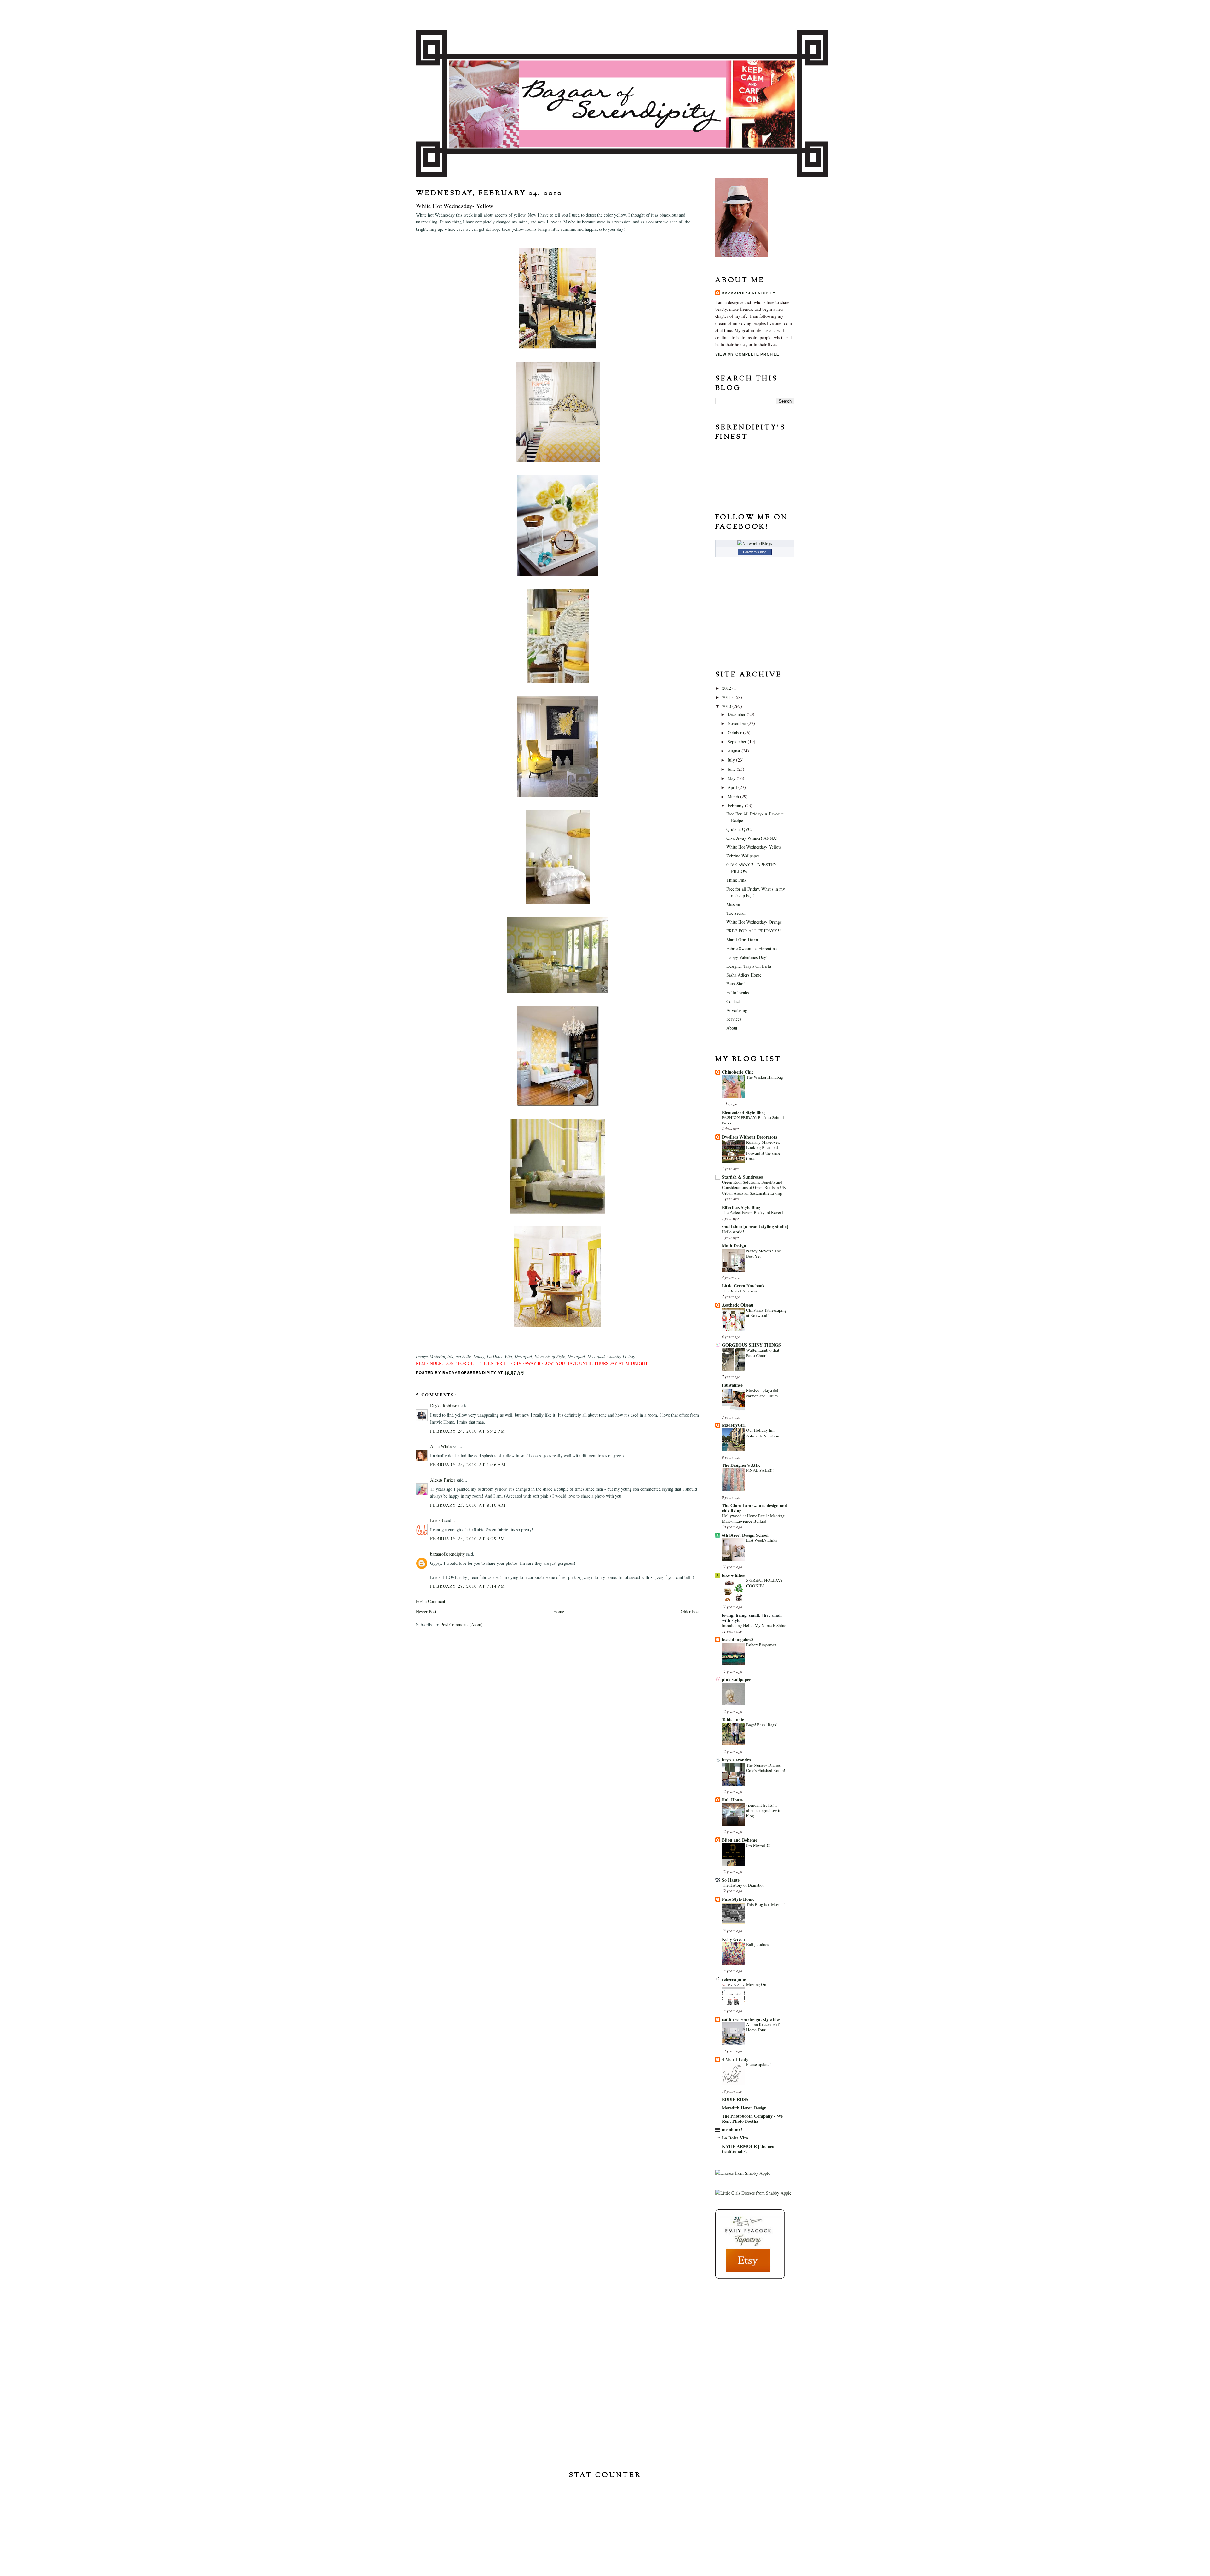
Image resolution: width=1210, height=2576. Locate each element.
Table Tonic (733, 1719)
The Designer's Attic (741, 1465)
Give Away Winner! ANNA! (752, 838)
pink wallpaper (736, 1679)
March (734, 796)
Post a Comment (431, 1601)
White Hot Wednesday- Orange (754, 922)
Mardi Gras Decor (742, 940)
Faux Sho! (736, 984)
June (732, 769)
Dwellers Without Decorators (749, 1137)
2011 (727, 697)
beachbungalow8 (738, 1639)
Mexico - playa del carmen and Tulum (762, 1393)
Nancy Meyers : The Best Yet (763, 1253)
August (735, 751)
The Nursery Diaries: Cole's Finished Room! (766, 1768)
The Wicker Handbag (765, 1077)
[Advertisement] (747, 2325)
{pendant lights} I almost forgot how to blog (764, 1810)
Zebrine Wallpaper (743, 856)
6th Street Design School (745, 1535)
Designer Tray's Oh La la (749, 966)
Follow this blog (755, 552)
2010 (727, 706)
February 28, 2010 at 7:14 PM (467, 1586)
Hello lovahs (738, 992)
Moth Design (734, 1246)
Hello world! (733, 1232)
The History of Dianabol (743, 1885)
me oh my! (732, 2129)
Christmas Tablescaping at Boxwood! (766, 1313)
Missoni (733, 904)
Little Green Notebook (743, 1286)
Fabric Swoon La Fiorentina (752, 948)
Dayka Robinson (445, 1405)
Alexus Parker (443, 1480)
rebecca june (734, 1979)
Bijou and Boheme (740, 1840)
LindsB (437, 1520)
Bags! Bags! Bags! (762, 1725)
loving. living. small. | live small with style (752, 1618)
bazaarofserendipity (447, 1554)
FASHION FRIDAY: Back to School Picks (753, 1120)
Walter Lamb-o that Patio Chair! (763, 1353)
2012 (727, 688)
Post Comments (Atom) (462, 1625)
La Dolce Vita (735, 2138)
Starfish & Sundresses (743, 1177)
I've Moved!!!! (758, 1845)
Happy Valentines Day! (747, 957)
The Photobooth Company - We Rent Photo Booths (752, 2118)
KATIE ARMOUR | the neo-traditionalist (749, 2149)
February (736, 806)
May (732, 778)
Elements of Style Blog (743, 1112)
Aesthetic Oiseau (738, 1305)
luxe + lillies (733, 1575)
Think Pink (736, 880)
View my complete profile (747, 354)
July (732, 760)
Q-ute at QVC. (739, 829)
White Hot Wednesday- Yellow (754, 847)
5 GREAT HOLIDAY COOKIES (765, 1583)
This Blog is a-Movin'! (765, 1904)
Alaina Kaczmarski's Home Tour (764, 2027)
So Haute (731, 1880)
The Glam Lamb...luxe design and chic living (755, 1508)
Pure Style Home (738, 1899)
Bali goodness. (759, 1944)
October (735, 732)
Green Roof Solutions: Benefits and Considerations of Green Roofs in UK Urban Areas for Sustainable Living (754, 1188)
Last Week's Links (762, 1540)
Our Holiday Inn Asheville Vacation (763, 1433)
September (738, 742)
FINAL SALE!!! (760, 1470)
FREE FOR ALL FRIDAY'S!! (754, 931)
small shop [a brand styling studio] (755, 1226)
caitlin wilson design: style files (751, 2019)
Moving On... (758, 1984)
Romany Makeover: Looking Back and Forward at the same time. (763, 1150)
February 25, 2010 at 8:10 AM (468, 1505)
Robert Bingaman (761, 1645)
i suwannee (732, 1385)
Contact (733, 1001)
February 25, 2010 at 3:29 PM (467, 1538)
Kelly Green (733, 1939)
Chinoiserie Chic (738, 1072)
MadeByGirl (734, 1425)
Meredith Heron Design (744, 2108)
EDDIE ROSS (735, 2099)
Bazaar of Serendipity (605, 14)
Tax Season (736, 913)
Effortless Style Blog (741, 1207)
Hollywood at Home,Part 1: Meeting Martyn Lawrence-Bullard (753, 1518)
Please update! (758, 2064)
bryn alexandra (737, 1760)
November (738, 723)
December (737, 714)
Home (559, 1612)
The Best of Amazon (739, 1291)
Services (734, 1019)
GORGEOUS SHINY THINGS (751, 1345)
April (733, 787)
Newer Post (426, 1612)
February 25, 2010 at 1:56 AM (468, 1464)
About (732, 1028)
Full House (732, 1800)
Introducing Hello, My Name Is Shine (754, 1625)
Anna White (441, 1446)
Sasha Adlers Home (744, 975)
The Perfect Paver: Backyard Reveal (752, 1212)
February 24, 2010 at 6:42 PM (467, 1431)
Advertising (737, 1010)
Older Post (690, 1612)
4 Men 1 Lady (735, 2059)
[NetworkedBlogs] (755, 544)
